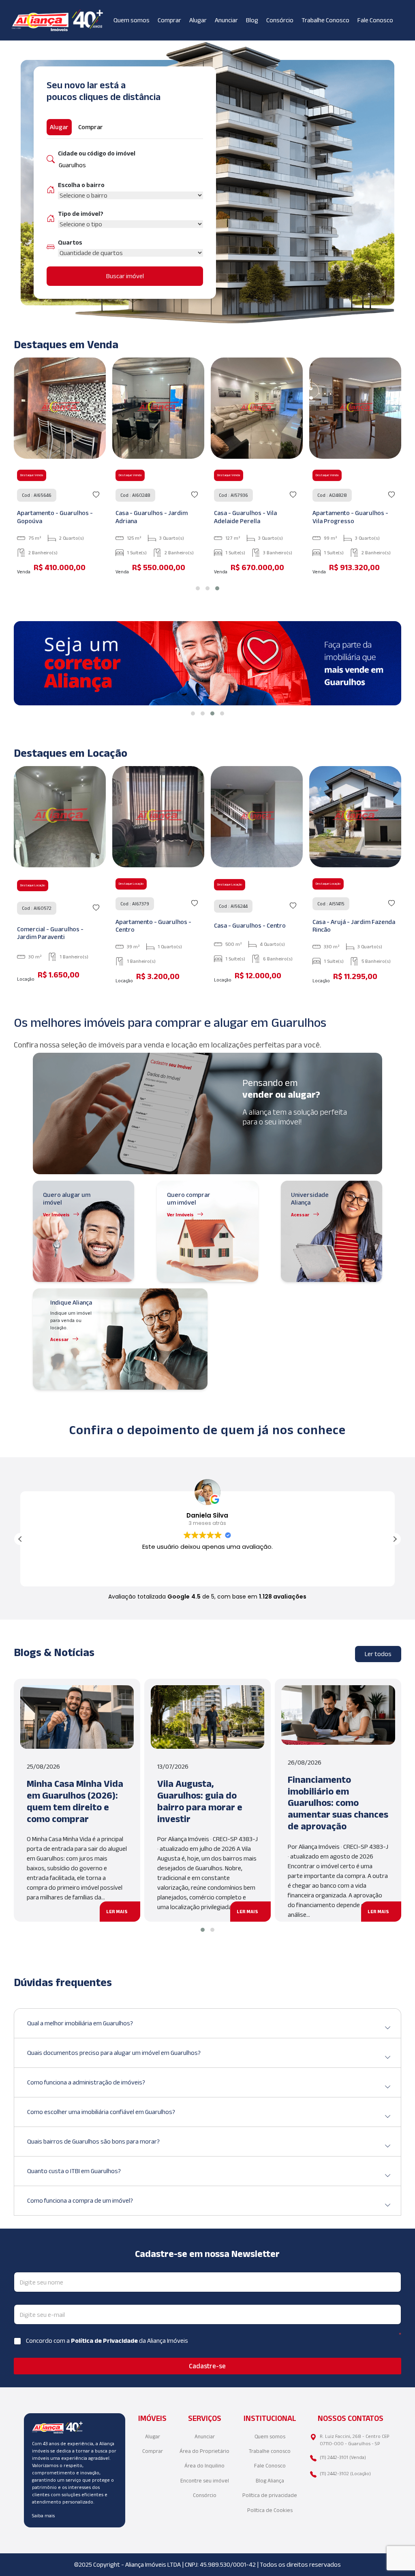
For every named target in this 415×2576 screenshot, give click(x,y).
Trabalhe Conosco (325, 20)
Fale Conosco (375, 20)
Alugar (198, 20)
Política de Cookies (270, 2510)
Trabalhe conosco (270, 2451)
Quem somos (132, 20)
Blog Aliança (270, 2481)
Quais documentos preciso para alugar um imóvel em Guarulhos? (114, 2053)
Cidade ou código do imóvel (97, 153)
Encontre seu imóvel (205, 2481)
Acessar (300, 1215)
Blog (252, 20)
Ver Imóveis (56, 1215)
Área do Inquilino (204, 2466)
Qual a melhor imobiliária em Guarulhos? (80, 2023)
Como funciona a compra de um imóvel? (80, 2200)
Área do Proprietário (204, 2451)
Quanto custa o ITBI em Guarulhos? (74, 2171)
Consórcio (280, 20)
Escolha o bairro (81, 185)
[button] (198, 588)
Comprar (169, 20)
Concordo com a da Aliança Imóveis (107, 2341)
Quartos (70, 242)
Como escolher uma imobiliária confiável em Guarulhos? (101, 2112)
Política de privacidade (270, 2495)
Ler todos (378, 1654)
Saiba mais (43, 2515)
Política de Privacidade (105, 2341)
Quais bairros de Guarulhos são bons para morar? (93, 2141)
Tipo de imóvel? (81, 214)
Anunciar (226, 20)
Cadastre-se (207, 2366)
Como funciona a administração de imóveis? (86, 2082)
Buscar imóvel (125, 276)
